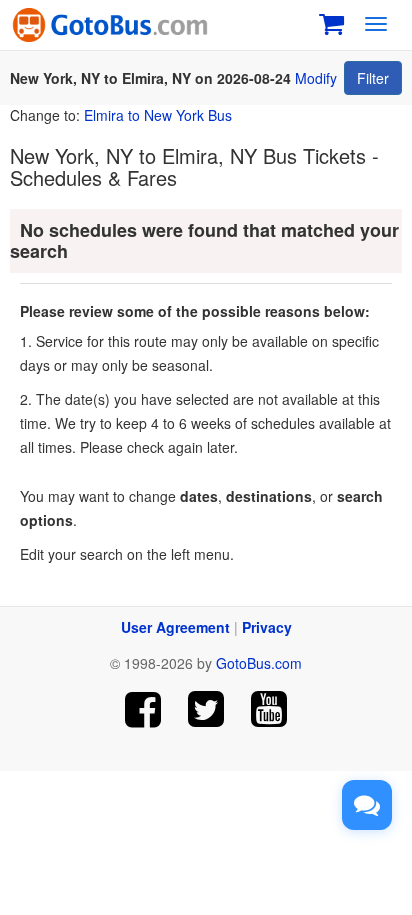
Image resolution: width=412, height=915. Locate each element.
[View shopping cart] (331, 21)
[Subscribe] (268, 709)
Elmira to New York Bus (158, 115)
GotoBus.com (259, 663)
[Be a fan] (143, 709)
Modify (316, 78)
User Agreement (175, 627)
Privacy (267, 627)
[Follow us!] (206, 709)
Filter (373, 78)
